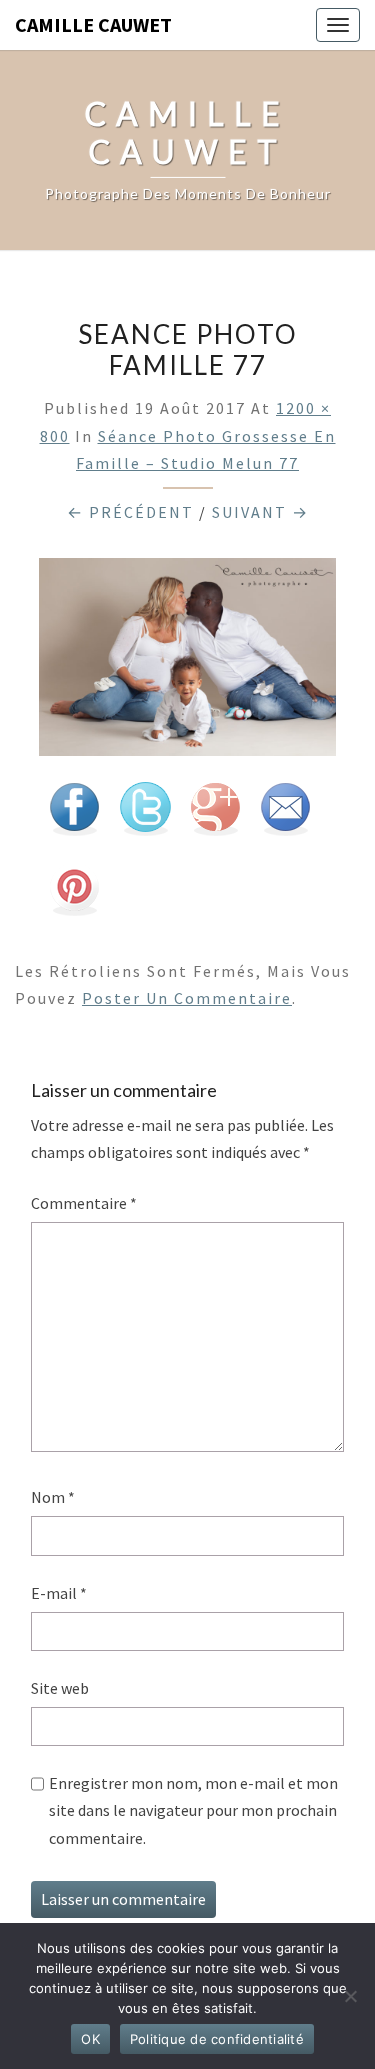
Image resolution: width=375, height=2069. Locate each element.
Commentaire (84, 1203)
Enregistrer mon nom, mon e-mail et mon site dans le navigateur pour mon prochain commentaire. (193, 1810)
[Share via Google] (215, 815)
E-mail (59, 1593)
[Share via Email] (285, 815)
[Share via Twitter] (145, 815)
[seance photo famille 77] (187, 663)
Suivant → (260, 512)
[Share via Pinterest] (74, 895)
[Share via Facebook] (74, 815)
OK (90, 2039)
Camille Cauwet (93, 24)
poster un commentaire (187, 998)
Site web (60, 1688)
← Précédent (130, 512)
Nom (53, 1497)
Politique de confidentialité (217, 2039)
